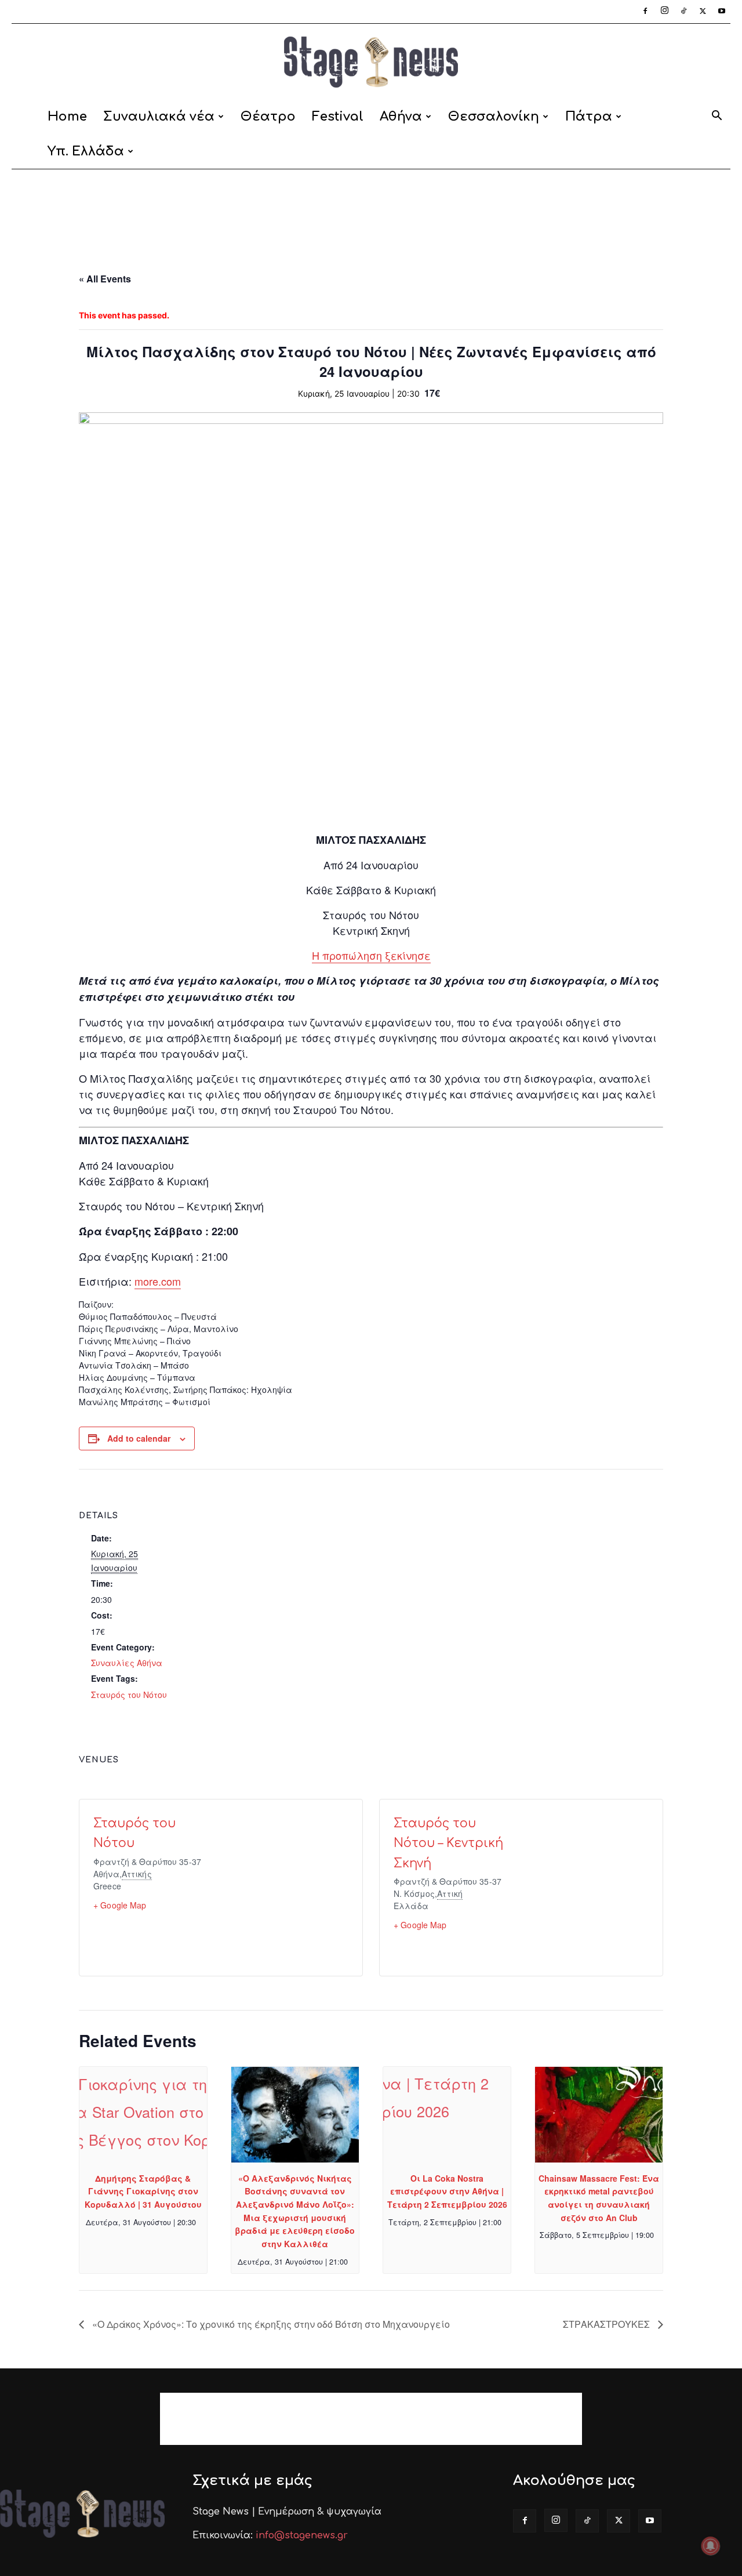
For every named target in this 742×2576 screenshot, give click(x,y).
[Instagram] (664, 12)
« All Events (105, 279)
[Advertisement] (371, 209)
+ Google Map (120, 1905)
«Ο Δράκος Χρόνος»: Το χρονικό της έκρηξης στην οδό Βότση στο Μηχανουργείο (270, 2324)
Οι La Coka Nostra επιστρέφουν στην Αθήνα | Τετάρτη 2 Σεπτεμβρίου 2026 (447, 2191)
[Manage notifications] (711, 2546)
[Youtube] (722, 12)
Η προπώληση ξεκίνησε (371, 955)
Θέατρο (268, 117)
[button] (716, 117)
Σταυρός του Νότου (129, 1695)
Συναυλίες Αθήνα (127, 1663)
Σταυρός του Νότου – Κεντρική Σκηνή (448, 1843)
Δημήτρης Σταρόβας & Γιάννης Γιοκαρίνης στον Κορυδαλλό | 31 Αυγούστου (143, 2191)
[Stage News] (371, 62)
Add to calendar (139, 1438)
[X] (703, 12)
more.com (158, 1281)
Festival (338, 117)
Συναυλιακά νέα (159, 117)
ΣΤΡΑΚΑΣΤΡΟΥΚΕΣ (608, 2324)
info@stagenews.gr (302, 2535)
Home (67, 117)
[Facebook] (645, 12)
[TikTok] (683, 12)
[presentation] (143, 2115)
